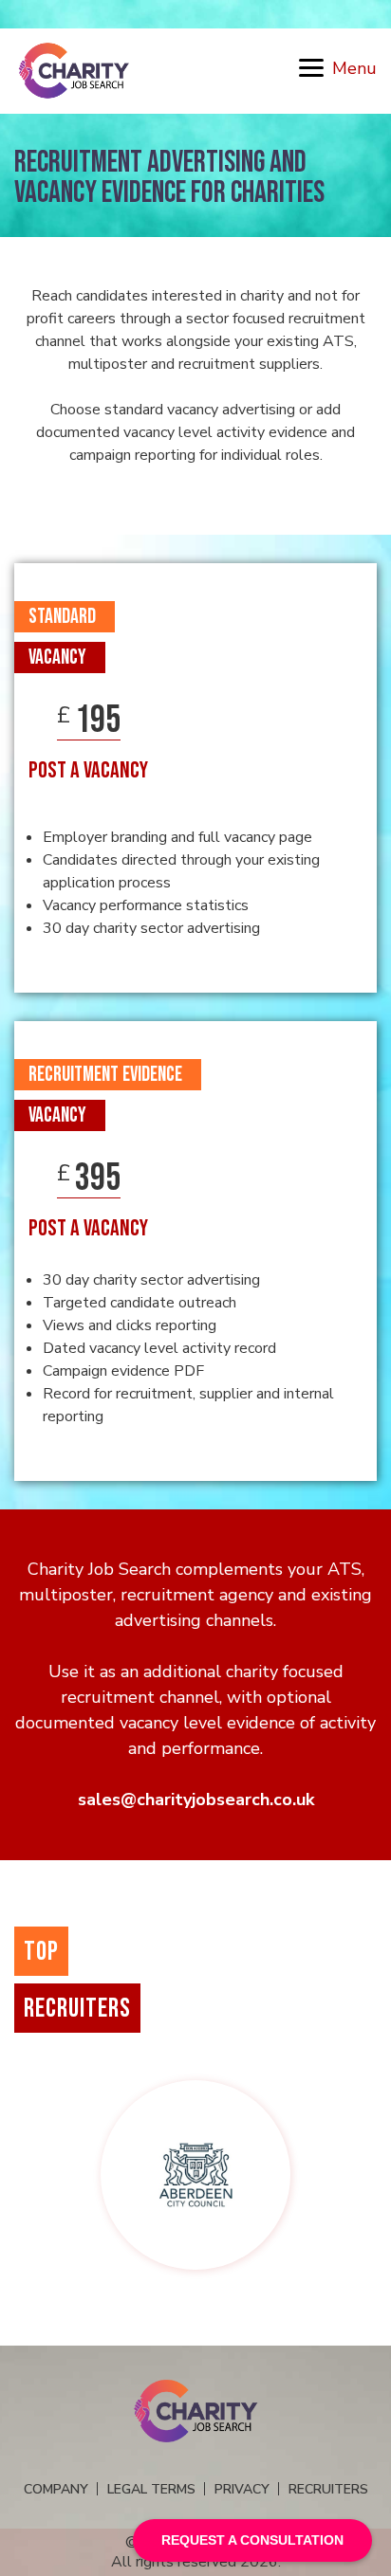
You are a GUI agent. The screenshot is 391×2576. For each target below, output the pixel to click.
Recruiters (328, 2489)
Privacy (242, 2489)
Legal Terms (151, 2489)
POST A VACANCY (88, 771)
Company (56, 2489)
